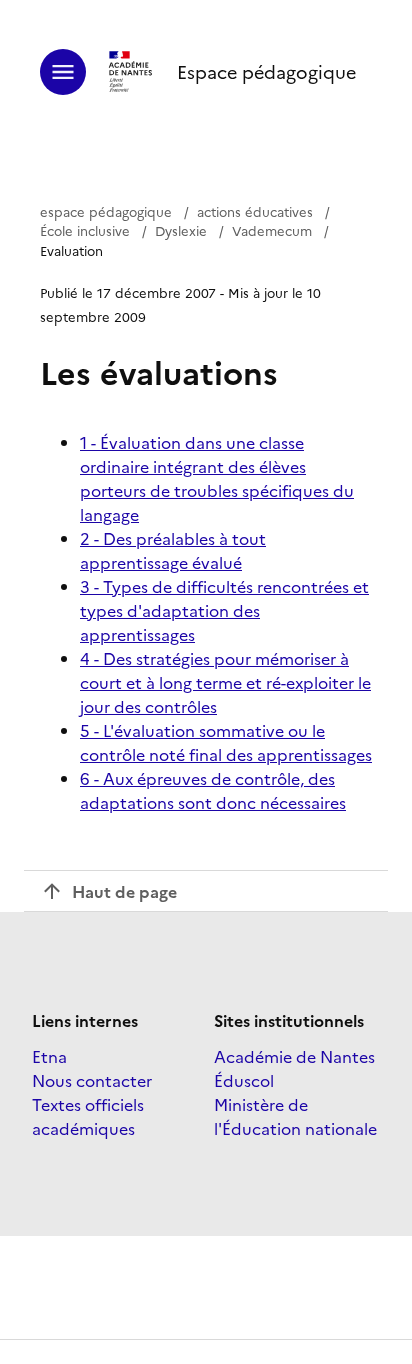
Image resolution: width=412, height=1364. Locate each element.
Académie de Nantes (294, 1056)
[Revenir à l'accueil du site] (131, 72)
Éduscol (244, 1080)
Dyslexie (181, 230)
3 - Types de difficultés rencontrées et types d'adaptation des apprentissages (224, 610)
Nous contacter (92, 1080)
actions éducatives (255, 211)
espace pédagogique (106, 211)
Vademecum (272, 230)
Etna (49, 1056)
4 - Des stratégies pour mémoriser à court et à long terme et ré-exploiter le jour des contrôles (225, 682)
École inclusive (85, 230)
